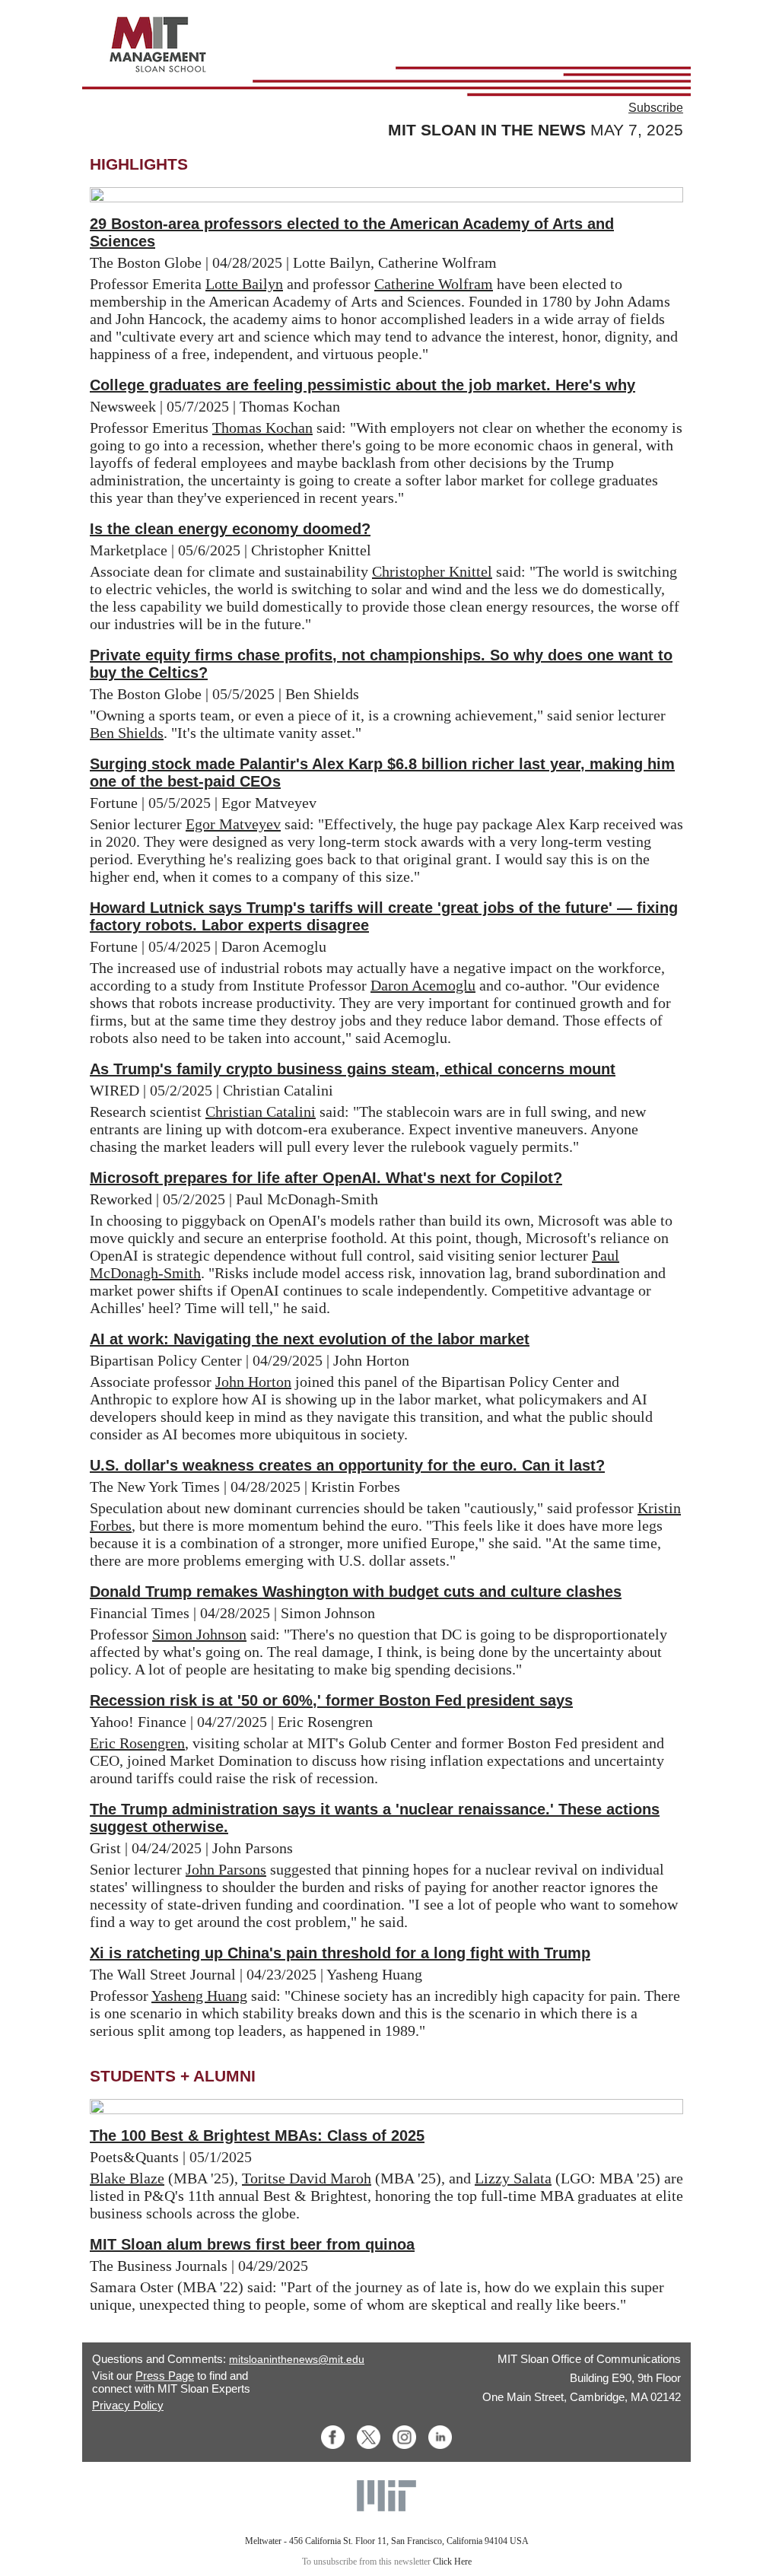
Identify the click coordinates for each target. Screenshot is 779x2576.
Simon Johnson (199, 1634)
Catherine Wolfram (434, 284)
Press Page (165, 2376)
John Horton (253, 1382)
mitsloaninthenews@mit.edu (297, 2359)
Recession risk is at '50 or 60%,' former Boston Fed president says (331, 1700)
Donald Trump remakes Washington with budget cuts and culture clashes (356, 1592)
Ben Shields (127, 733)
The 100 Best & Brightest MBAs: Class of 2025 (257, 2136)
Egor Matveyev (233, 824)
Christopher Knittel (432, 571)
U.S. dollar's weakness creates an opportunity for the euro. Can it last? (347, 1465)
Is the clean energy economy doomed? (230, 529)
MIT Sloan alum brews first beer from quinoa (252, 2244)
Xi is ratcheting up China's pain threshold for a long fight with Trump (340, 1953)
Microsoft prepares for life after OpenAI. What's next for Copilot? (326, 1178)
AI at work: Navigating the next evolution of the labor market (310, 1339)
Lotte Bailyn (244, 284)
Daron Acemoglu (423, 985)
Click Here (452, 2562)
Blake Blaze (127, 2178)
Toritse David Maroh (307, 2178)
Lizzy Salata (513, 2178)
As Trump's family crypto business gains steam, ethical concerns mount (353, 1069)
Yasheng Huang (199, 1996)
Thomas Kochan (262, 428)
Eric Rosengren (137, 1743)
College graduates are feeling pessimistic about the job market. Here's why (362, 385)
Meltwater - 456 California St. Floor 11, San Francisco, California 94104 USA (387, 2541)
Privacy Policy (128, 2405)
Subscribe (656, 108)
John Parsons (226, 1869)
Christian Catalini (261, 1111)
